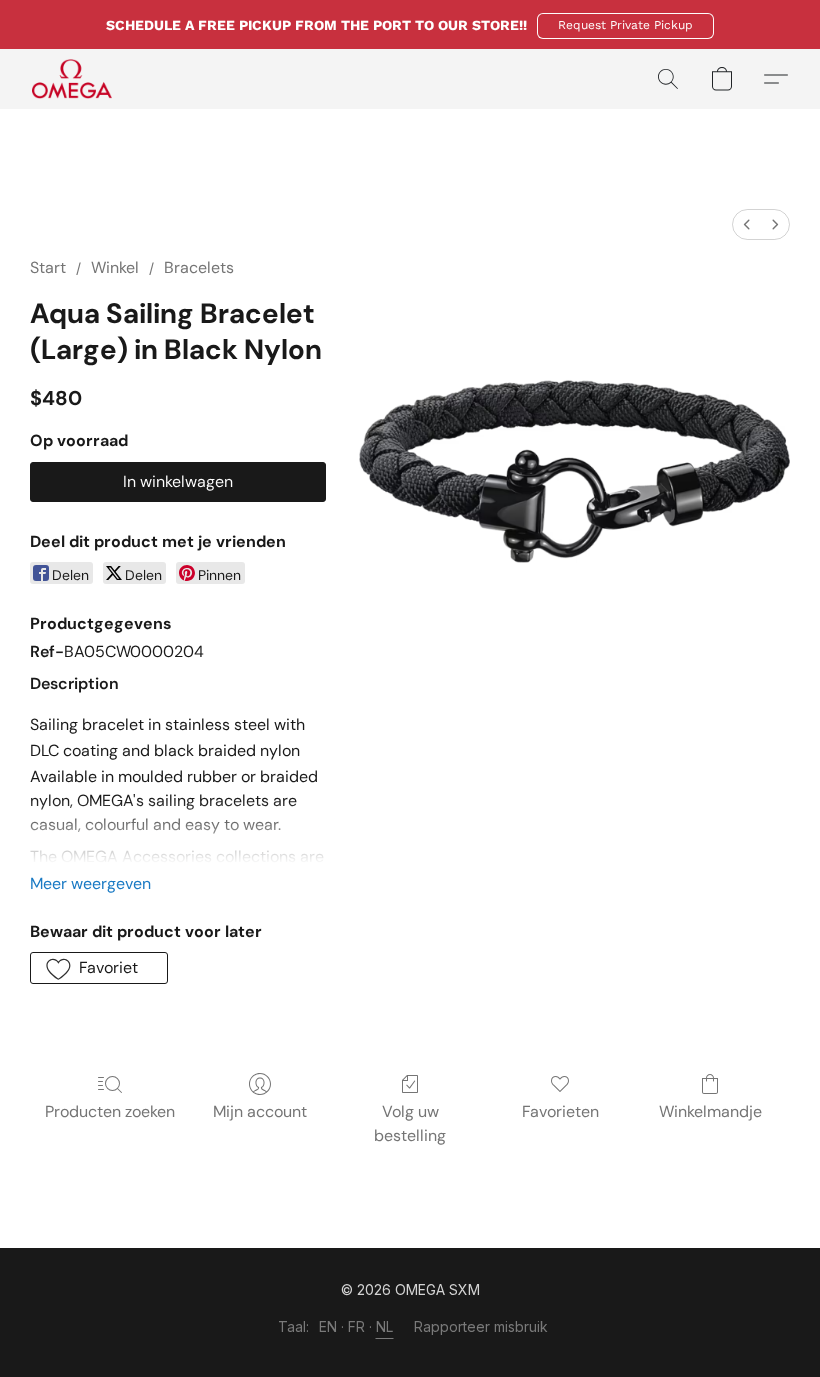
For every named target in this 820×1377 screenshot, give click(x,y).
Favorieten (560, 1111)
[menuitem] (747, 224)
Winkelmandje (710, 1111)
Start (48, 267)
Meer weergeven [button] (90, 883)
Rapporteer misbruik (481, 1326)
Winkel (115, 267)
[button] (625, 26)
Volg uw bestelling (410, 1123)
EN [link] (328, 1326)
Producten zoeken (110, 1111)
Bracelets (199, 267)
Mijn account (260, 1111)
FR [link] (357, 1326)
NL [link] (385, 1326)
